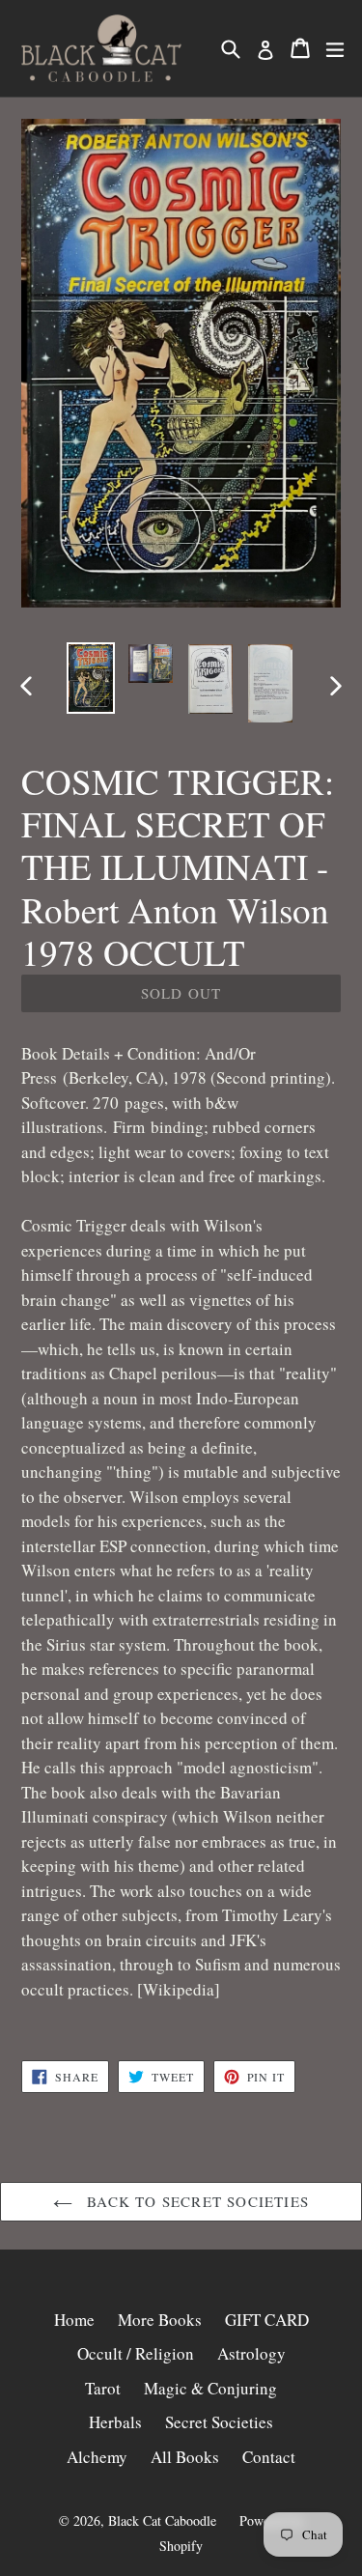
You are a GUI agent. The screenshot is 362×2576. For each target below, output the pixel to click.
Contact (269, 2457)
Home (74, 2320)
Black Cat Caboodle (162, 2520)
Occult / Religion (136, 2353)
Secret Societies (219, 2422)
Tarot (103, 2388)
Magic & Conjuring (210, 2388)
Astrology (251, 2353)
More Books (160, 2320)
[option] (91, 678)
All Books (185, 2457)
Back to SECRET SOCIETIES (195, 2201)
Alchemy (97, 2457)
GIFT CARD (267, 2320)
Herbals (115, 2422)
